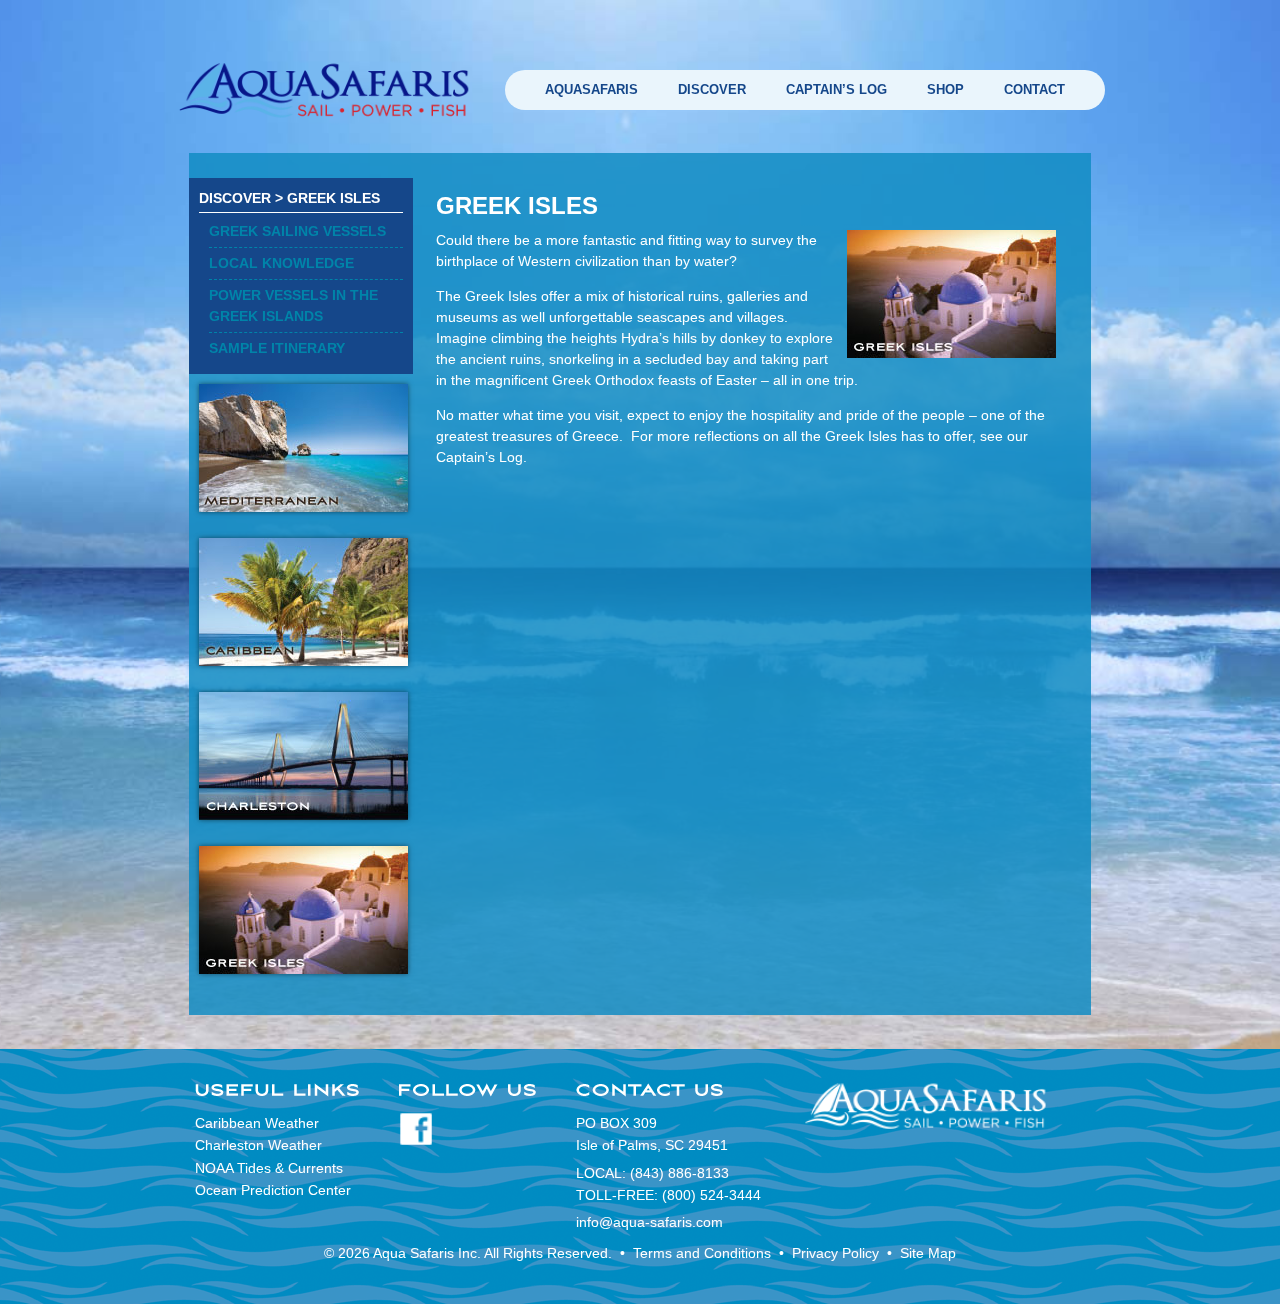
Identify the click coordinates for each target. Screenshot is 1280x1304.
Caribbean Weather (257, 1123)
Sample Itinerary (277, 348)
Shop (945, 90)
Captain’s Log (836, 90)
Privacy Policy (835, 1253)
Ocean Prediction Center (273, 1190)
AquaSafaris (591, 90)
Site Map (928, 1253)
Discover (712, 90)
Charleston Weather (258, 1145)
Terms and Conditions (702, 1253)
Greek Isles (333, 198)
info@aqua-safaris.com (649, 1222)
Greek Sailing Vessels (297, 231)
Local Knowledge (281, 263)
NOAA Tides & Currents (269, 1168)
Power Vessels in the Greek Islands (293, 305)
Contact (1034, 90)
